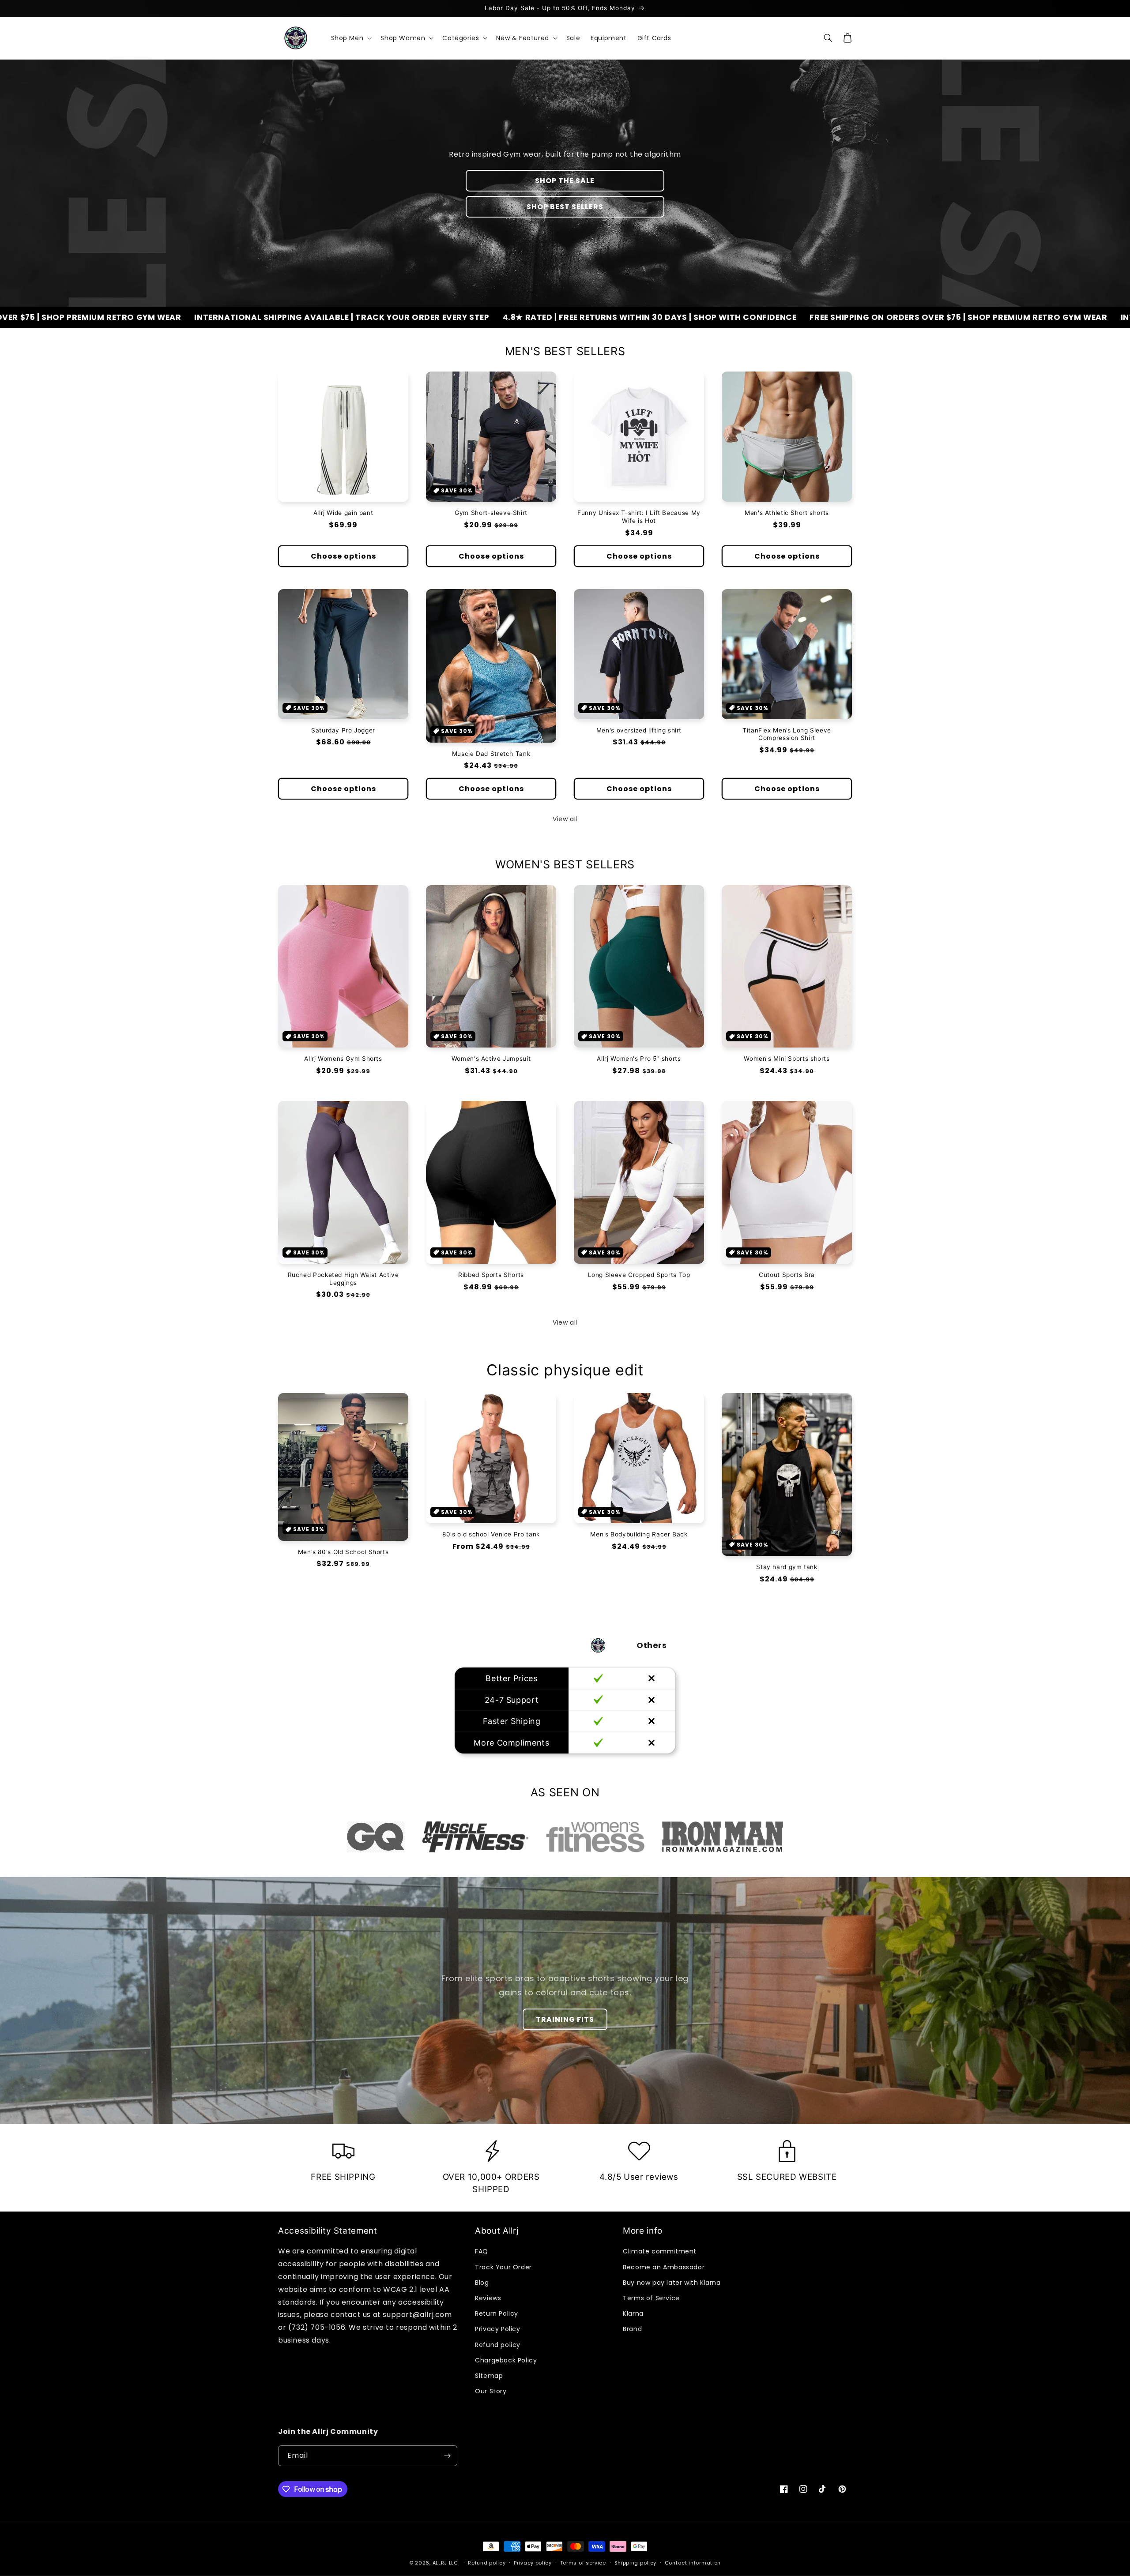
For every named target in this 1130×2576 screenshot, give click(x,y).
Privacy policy (533, 2563)
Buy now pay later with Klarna (672, 2283)
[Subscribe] (447, 2456)
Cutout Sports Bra (787, 1275)
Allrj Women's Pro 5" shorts (639, 1059)
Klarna (633, 2313)
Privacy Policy (497, 2329)
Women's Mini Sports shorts (787, 1059)
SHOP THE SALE (565, 181)
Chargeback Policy (506, 2360)
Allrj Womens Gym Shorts (343, 1059)
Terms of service (583, 2563)
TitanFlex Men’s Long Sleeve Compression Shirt (787, 734)
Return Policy (497, 2313)
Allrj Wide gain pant (343, 513)
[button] (351, 38)
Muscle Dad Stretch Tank (491, 754)
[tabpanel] (376, 1837)
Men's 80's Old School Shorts (343, 1552)
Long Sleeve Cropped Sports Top (639, 1275)
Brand (632, 2329)
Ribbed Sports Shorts (491, 1275)
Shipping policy (636, 2563)
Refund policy (498, 2345)
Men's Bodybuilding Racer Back (639, 1534)
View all (565, 819)
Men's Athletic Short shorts (787, 513)
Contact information (693, 2563)
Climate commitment (660, 2251)
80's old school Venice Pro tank (491, 1534)
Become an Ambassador (664, 2267)
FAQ (482, 2251)
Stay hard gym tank (787, 1567)
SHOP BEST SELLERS (565, 207)
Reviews (488, 2298)
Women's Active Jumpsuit (491, 1059)
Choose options (343, 556)
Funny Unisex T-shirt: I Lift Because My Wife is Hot (639, 517)
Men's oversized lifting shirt (639, 730)
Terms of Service (651, 2298)
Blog (482, 2283)
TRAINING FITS (565, 2019)
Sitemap (489, 2376)
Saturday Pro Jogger (343, 730)
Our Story (491, 2391)
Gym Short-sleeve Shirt (491, 513)
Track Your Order (503, 2267)
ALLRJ (440, 2563)
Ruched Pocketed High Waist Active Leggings (343, 1279)
